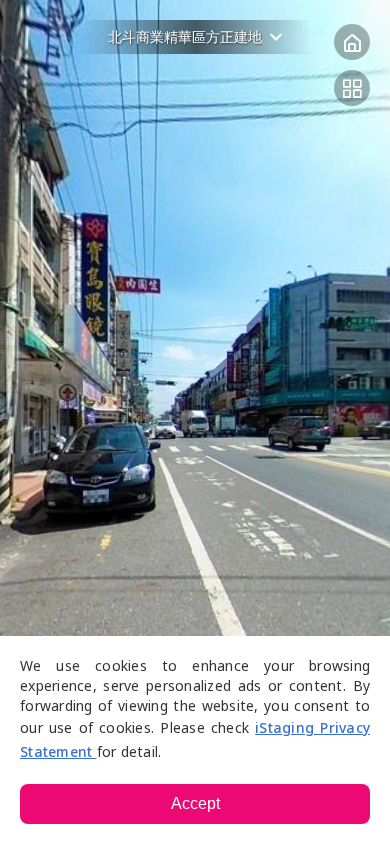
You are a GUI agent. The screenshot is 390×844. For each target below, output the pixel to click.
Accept (195, 803)
